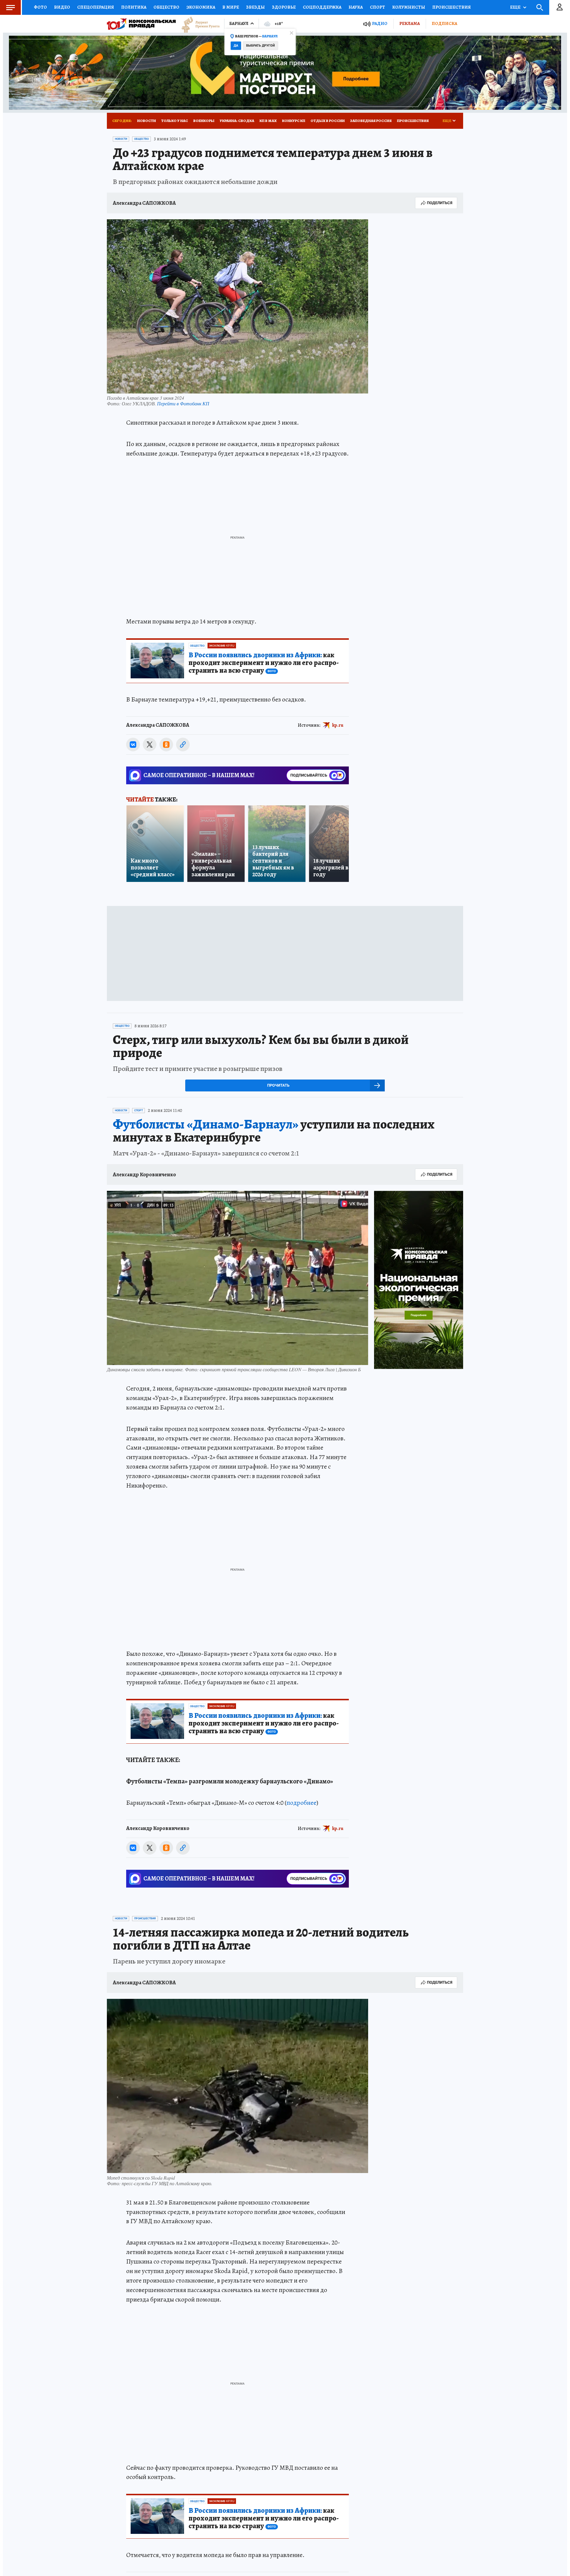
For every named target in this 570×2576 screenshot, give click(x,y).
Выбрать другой (261, 46)
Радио (380, 24)
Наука (356, 7)
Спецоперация (96, 7)
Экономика (201, 7)
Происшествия (452, 7)
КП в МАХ (268, 121)
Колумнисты (409, 7)
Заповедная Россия (371, 121)
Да (236, 46)
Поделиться (440, 203)
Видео (62, 7)
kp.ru (338, 725)
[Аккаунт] (560, 7)
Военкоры (204, 121)
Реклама (410, 23)
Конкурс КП (294, 121)
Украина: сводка (237, 121)
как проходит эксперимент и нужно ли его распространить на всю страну (264, 663)
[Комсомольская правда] (141, 24)
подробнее (301, 1803)
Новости (147, 121)
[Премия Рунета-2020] (198, 24)
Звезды (255, 7)
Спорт (377, 7)
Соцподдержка (322, 7)
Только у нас (175, 121)
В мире (231, 7)
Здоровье (284, 7)
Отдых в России (328, 121)
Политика (134, 7)
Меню (10, 7)
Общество (166, 7)
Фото (40, 7)
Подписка (444, 23)
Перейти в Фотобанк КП (183, 403)
